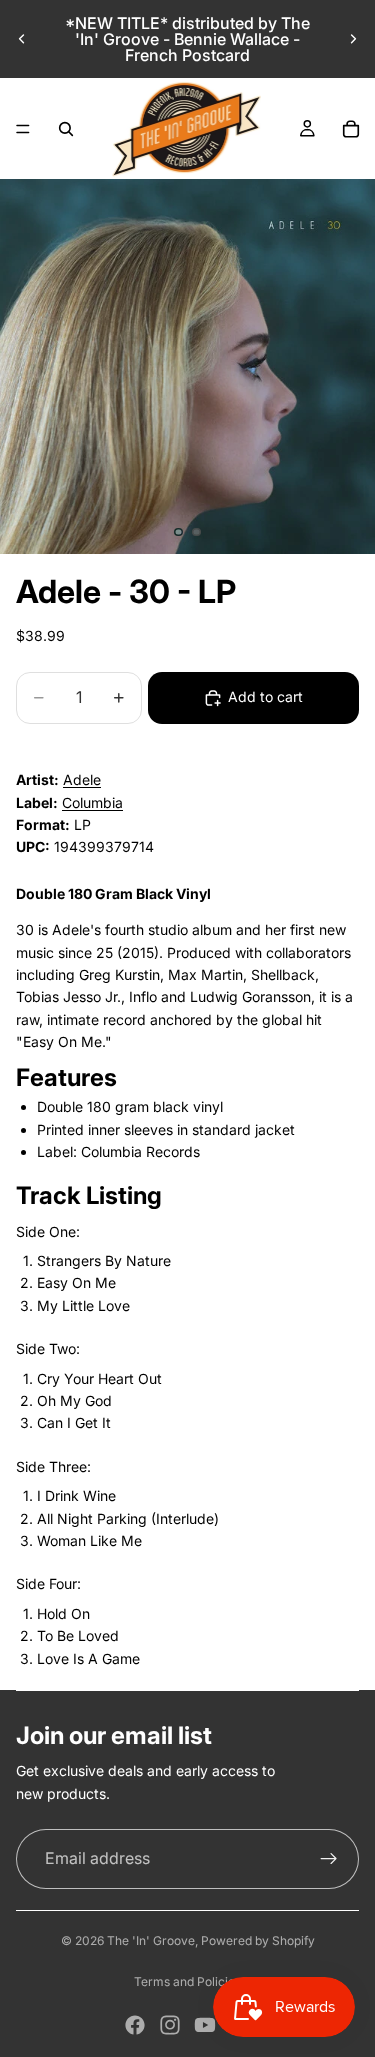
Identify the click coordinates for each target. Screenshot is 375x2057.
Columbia (92, 802)
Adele (82, 779)
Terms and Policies (187, 1981)
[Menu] (23, 129)
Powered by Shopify (258, 1940)
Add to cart (265, 696)
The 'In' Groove (151, 1940)
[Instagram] (170, 2025)
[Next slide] (353, 39)
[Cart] (351, 129)
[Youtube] (205, 2025)
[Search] (66, 129)
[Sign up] (329, 1859)
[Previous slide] (22, 39)
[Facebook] (135, 2025)
